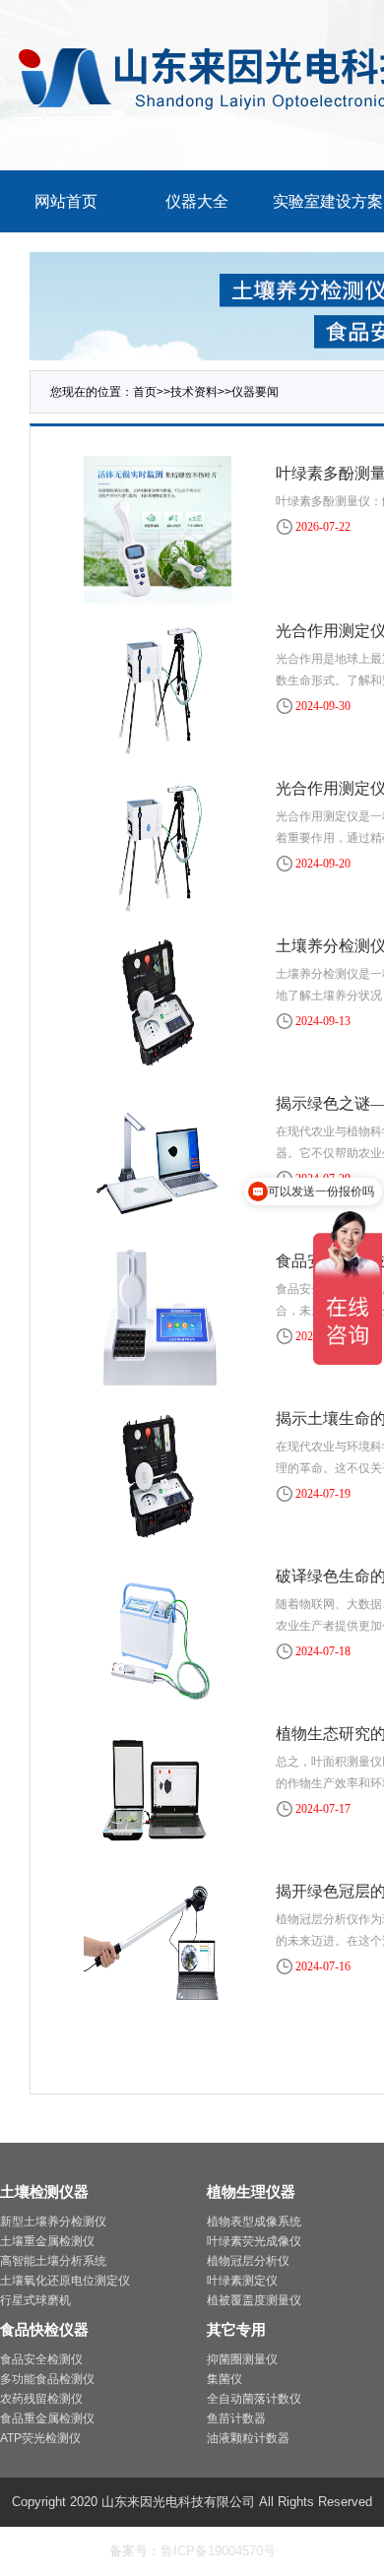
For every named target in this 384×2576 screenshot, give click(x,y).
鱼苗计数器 (236, 2418)
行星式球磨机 (35, 2300)
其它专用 (236, 2329)
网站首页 (66, 201)
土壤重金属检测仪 (47, 2241)
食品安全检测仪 (41, 2359)
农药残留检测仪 (41, 2399)
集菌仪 (224, 2379)
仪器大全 (197, 201)
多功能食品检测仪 (47, 2379)
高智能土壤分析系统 (53, 2261)
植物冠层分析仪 (248, 2261)
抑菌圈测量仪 (242, 2359)
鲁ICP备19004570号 (218, 2551)
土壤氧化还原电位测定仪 (65, 2281)
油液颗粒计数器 (248, 2438)
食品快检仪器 (44, 2329)
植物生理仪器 (251, 2191)
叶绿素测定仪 (242, 2281)
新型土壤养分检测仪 (53, 2222)
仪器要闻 (255, 392)
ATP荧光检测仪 (40, 2438)
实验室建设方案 (328, 201)
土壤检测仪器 (44, 2191)
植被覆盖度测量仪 (254, 2300)
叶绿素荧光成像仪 (254, 2241)
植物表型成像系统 (254, 2222)
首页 (145, 392)
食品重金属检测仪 (47, 2418)
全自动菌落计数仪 (254, 2399)
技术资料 (194, 392)
